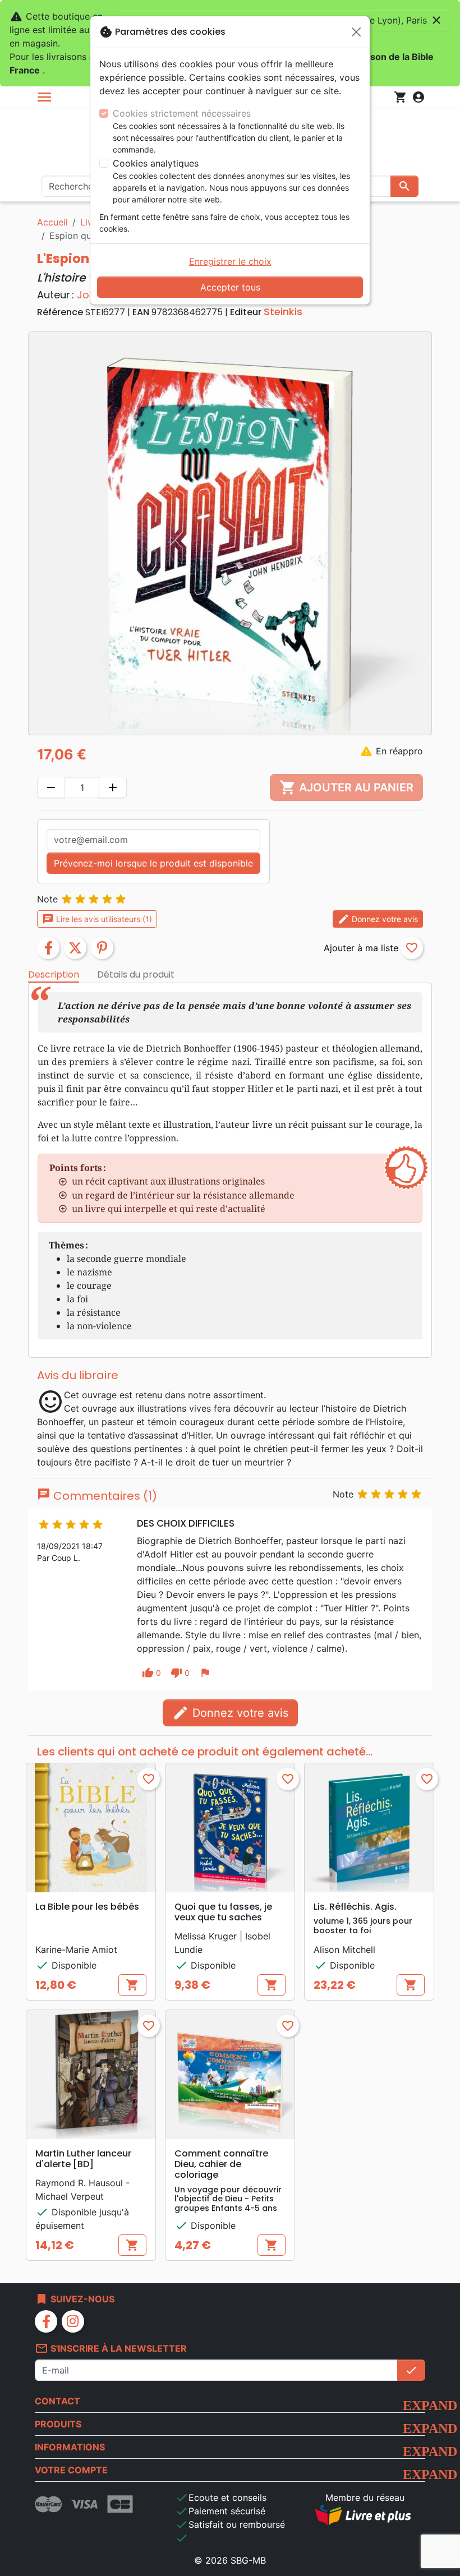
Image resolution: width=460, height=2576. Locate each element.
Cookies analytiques (156, 163)
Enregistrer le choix (230, 261)
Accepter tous (230, 287)
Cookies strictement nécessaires (182, 113)
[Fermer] (356, 32)
